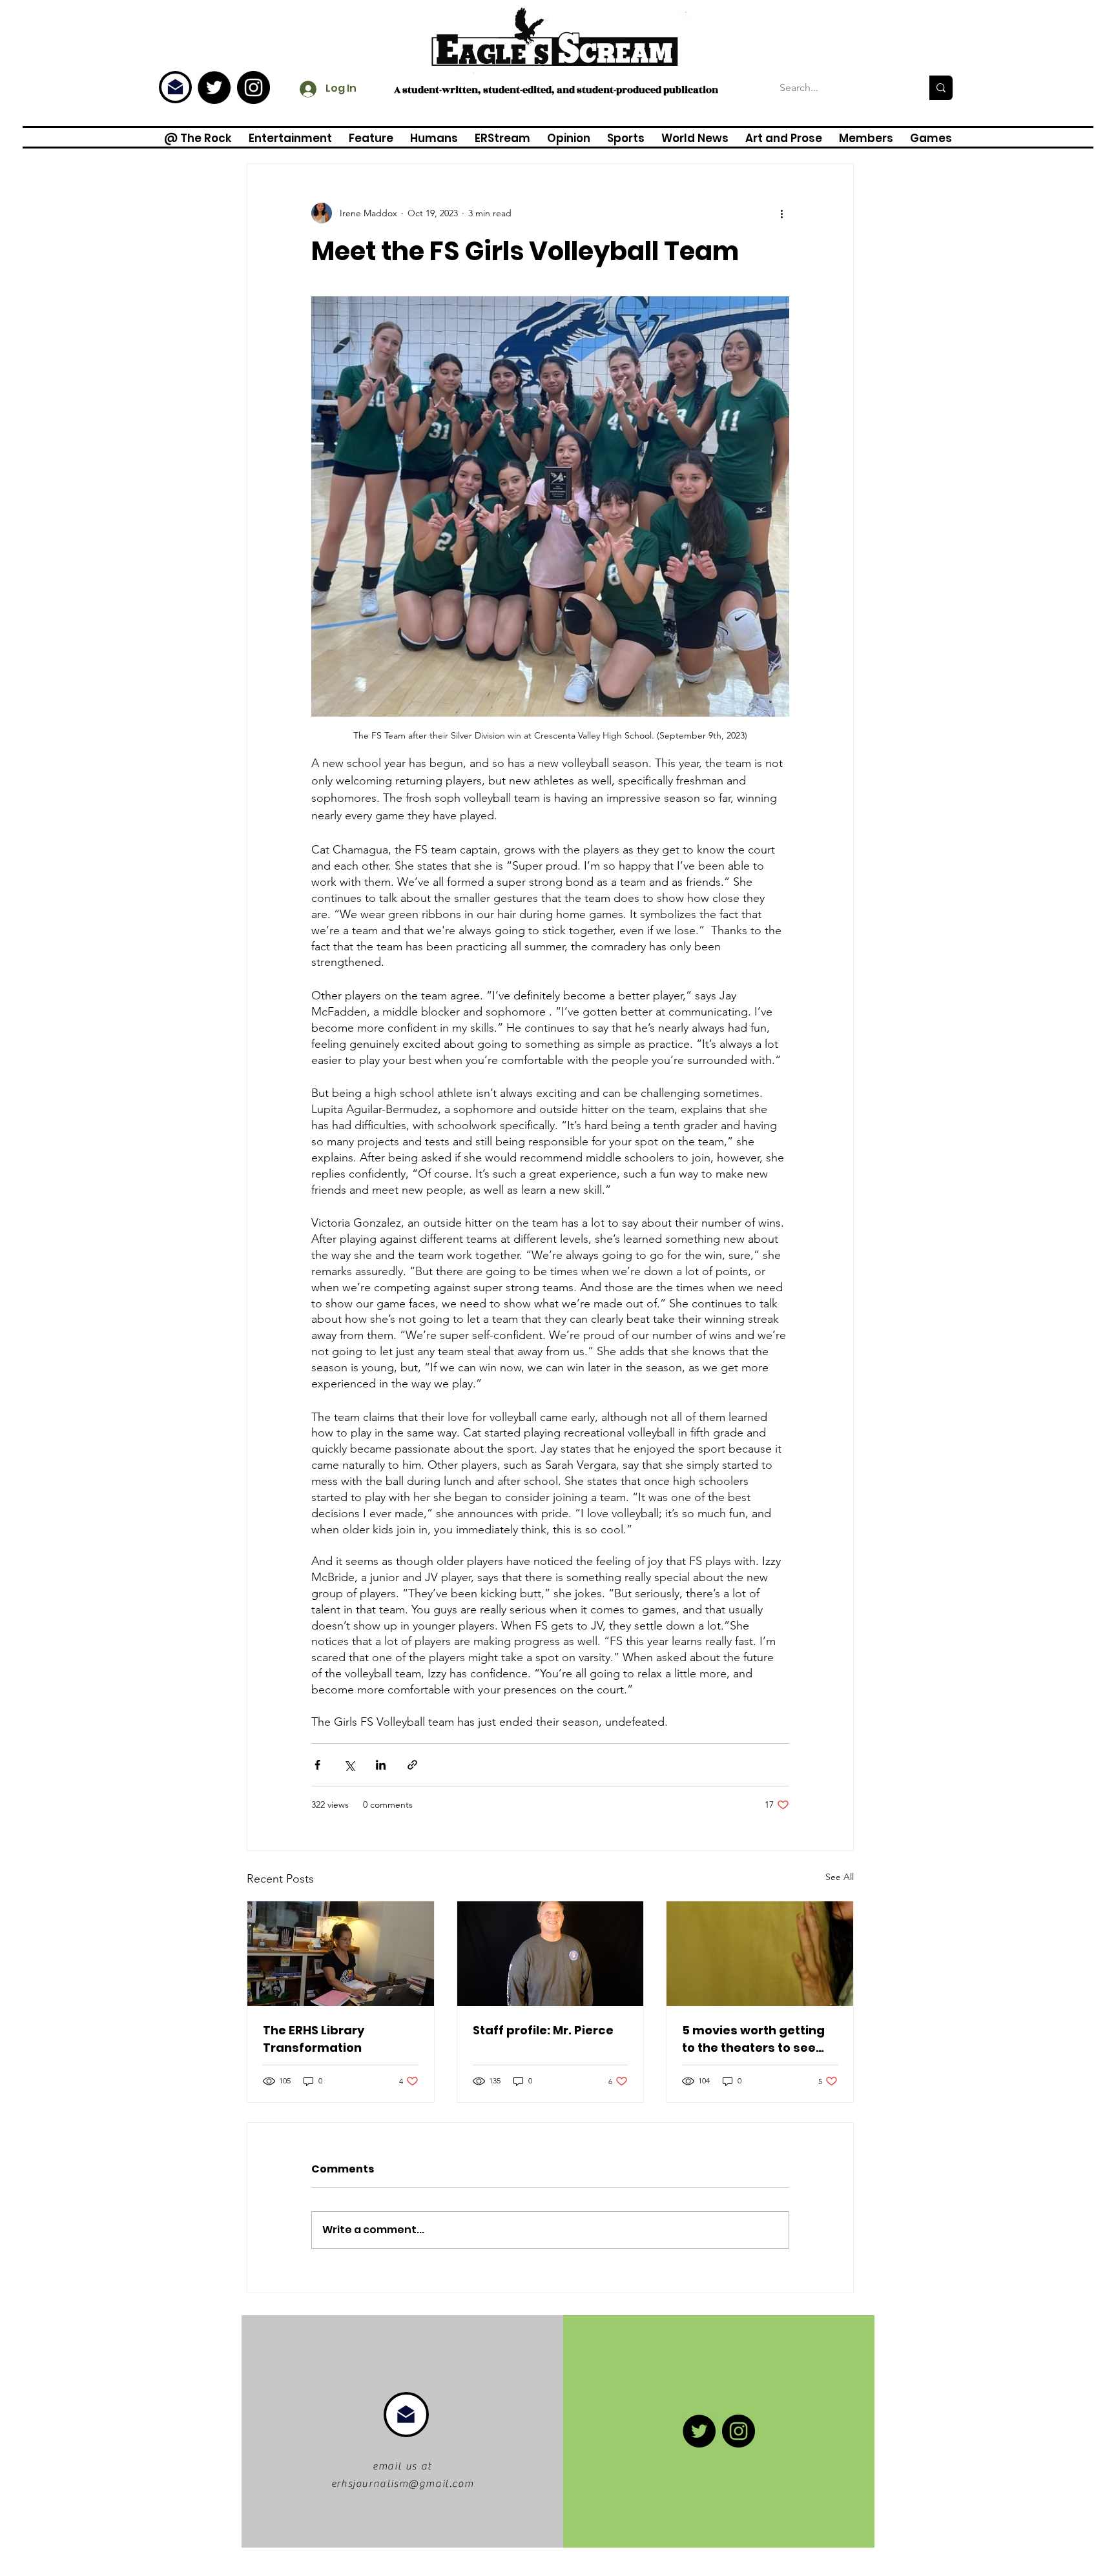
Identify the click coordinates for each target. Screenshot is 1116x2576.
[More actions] (781, 213)
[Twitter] (214, 87)
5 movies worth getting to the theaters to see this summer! (753, 2039)
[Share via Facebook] (317, 1765)
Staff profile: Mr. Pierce (543, 2030)
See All (840, 1877)
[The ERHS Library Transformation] (341, 1954)
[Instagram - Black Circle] (253, 87)
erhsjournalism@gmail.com (402, 2484)
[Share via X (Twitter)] (349, 1765)
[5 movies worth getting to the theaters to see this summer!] (760, 1954)
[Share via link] (412, 1765)
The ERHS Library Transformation (314, 2039)
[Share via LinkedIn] (381, 1765)
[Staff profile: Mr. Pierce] (551, 1954)
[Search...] (941, 88)
